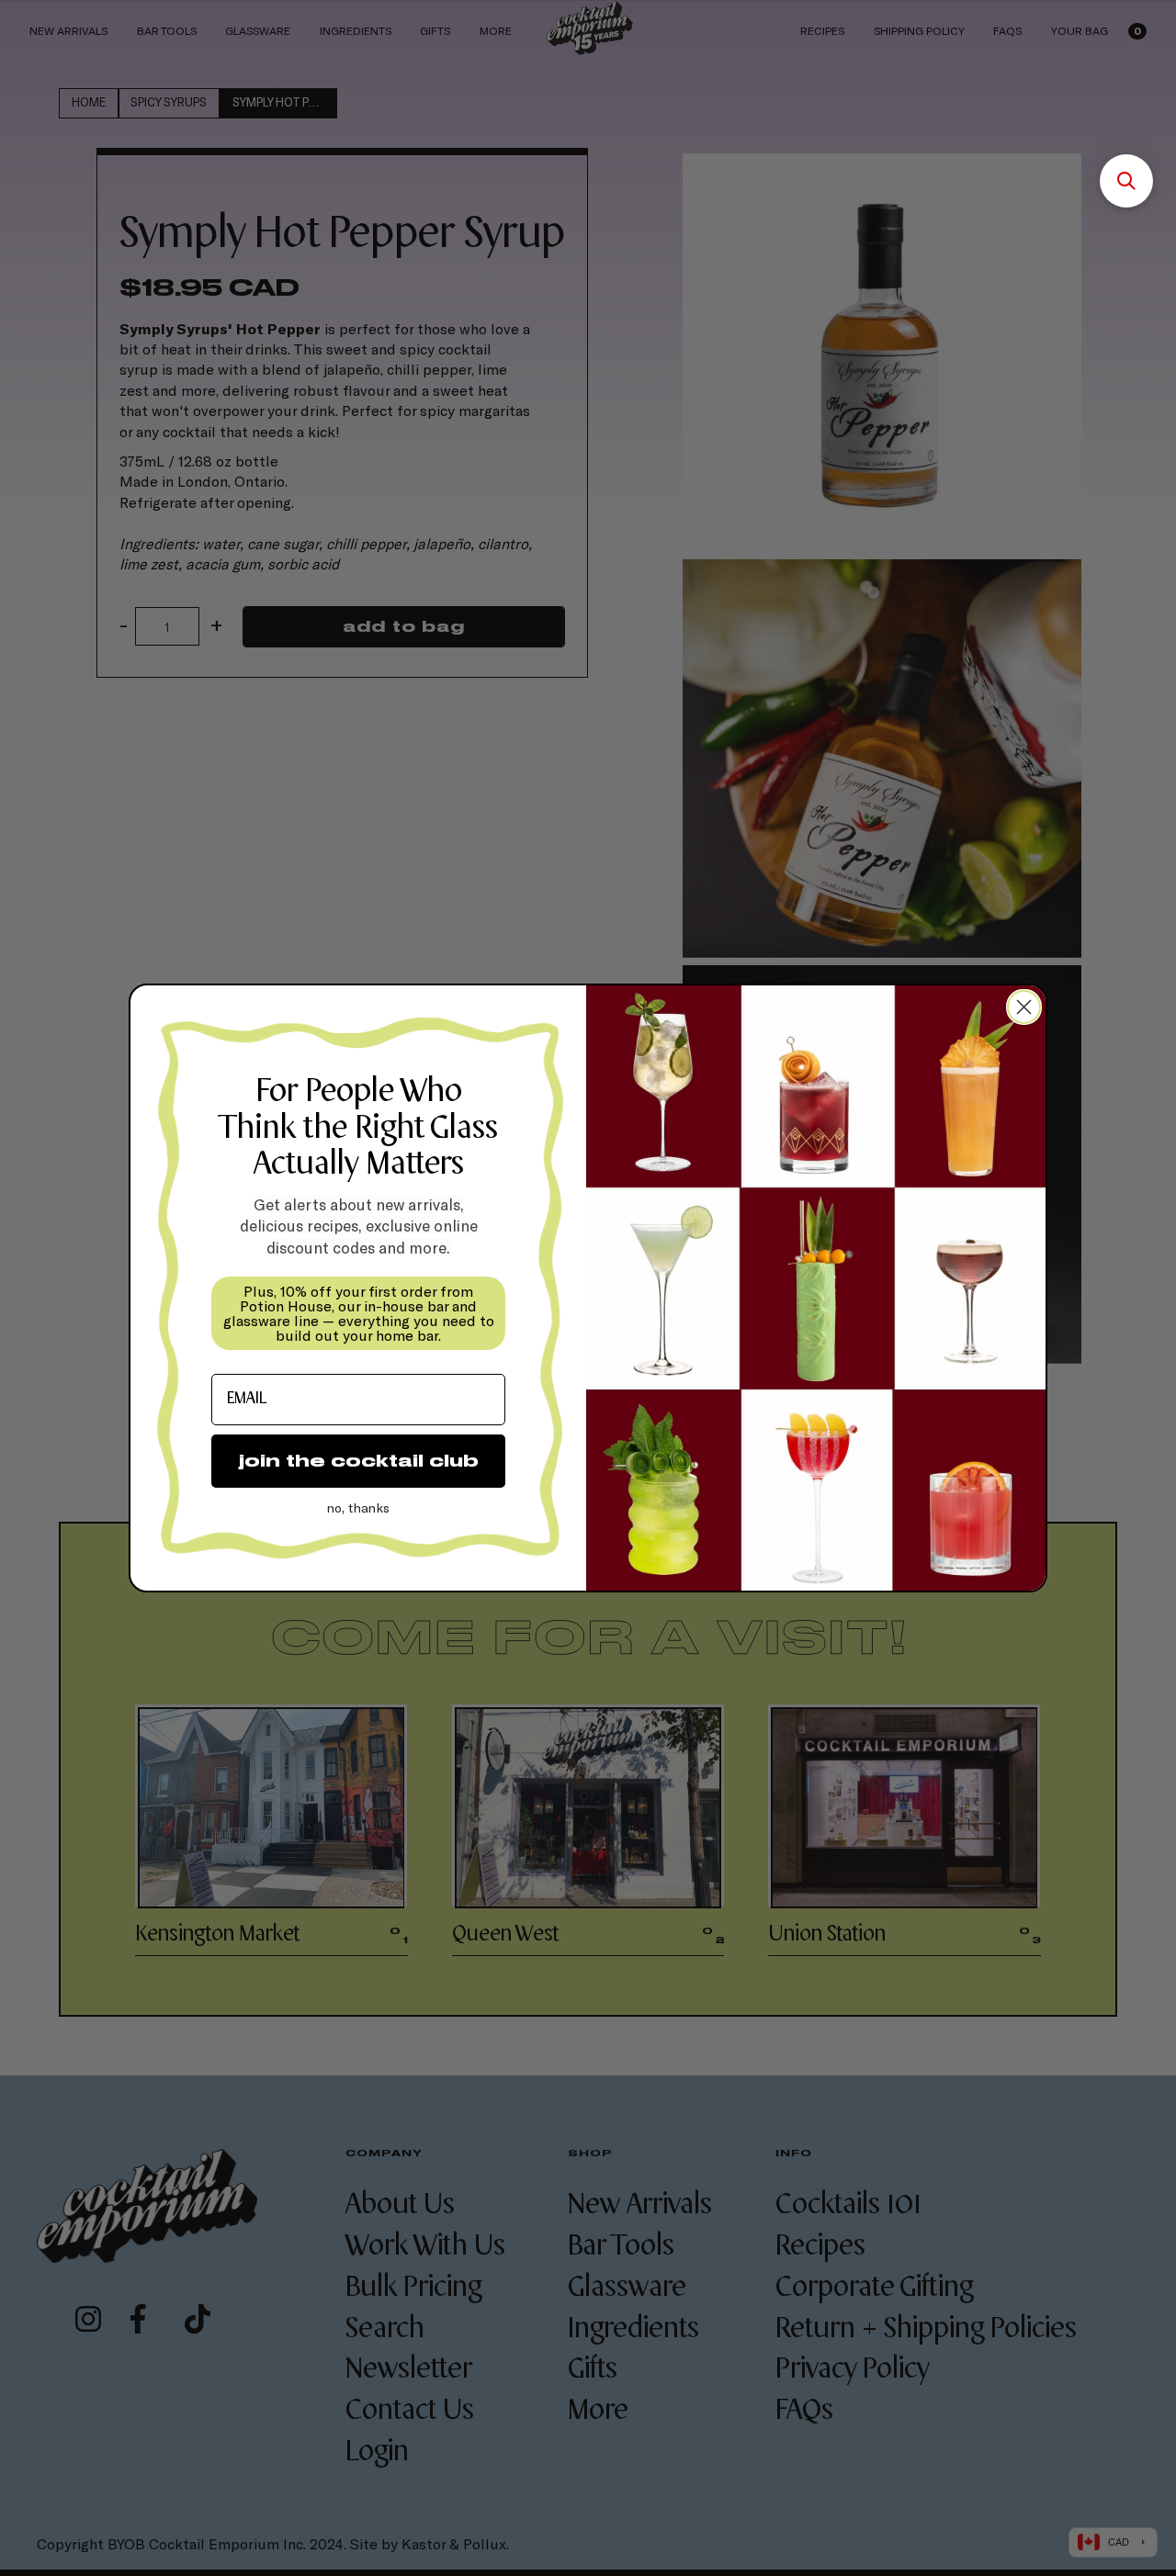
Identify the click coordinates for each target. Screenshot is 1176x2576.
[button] (1126, 181)
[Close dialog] (1024, 1007)
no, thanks (358, 1507)
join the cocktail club (359, 1461)
